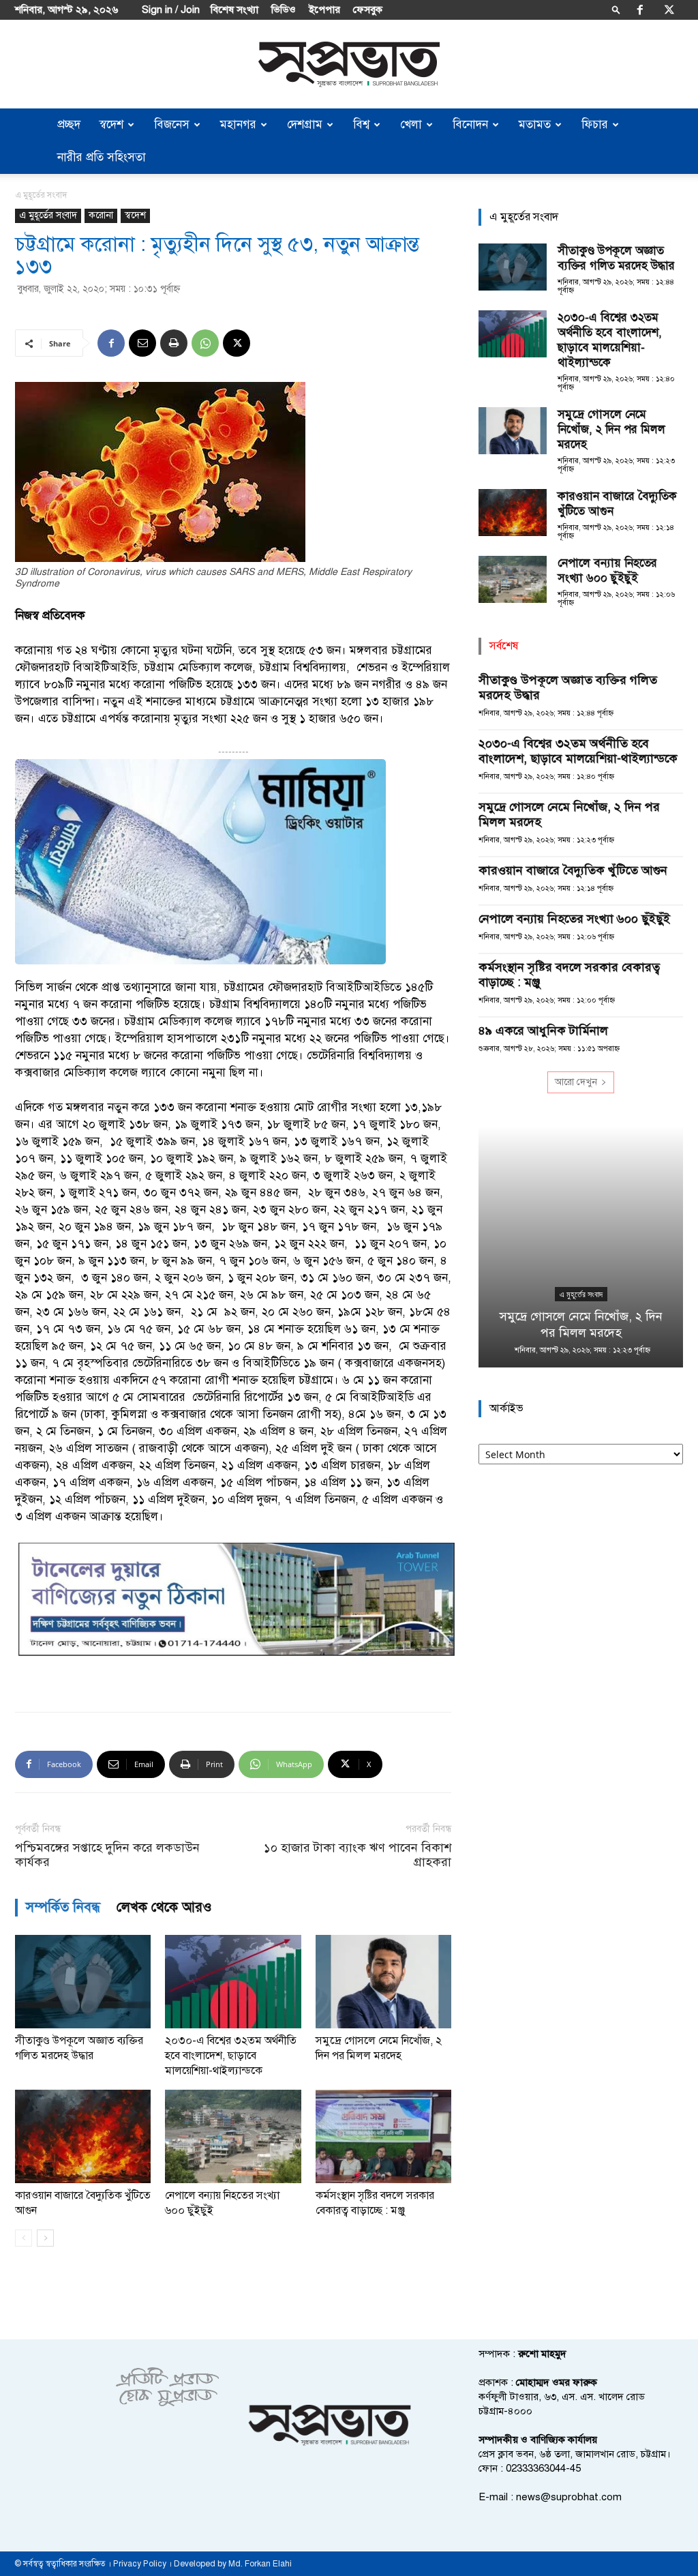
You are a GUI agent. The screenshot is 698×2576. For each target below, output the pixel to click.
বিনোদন (470, 124)
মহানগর (238, 124)
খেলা (411, 124)
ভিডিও (284, 10)
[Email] (142, 343)
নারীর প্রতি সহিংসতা (102, 157)
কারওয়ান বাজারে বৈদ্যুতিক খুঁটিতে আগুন (573, 870)
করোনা (101, 215)
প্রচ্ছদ (69, 124)
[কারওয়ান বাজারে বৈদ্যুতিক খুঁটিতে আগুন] (83, 2136)
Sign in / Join (171, 10)
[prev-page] (24, 2238)
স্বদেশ (111, 124)
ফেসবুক (368, 10)
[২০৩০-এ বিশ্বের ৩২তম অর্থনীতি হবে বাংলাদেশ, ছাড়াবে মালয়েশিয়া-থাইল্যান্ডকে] (233, 1982)
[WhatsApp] (205, 343)
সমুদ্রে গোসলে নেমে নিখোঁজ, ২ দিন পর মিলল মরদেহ (611, 429)
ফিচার (595, 124)
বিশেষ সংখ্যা (234, 10)
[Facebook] (640, 10)
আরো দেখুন (576, 1082)
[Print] (174, 343)
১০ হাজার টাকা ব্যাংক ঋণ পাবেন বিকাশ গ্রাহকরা (358, 1855)
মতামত (535, 124)
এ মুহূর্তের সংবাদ (48, 215)
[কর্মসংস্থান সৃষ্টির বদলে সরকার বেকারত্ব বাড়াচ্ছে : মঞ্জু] (383, 2136)
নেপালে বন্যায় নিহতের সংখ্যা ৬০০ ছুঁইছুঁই (607, 571)
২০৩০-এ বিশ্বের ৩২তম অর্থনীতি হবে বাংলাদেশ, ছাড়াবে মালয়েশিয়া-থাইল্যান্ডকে (231, 2056)
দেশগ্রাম (305, 124)
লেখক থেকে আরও (164, 1907)
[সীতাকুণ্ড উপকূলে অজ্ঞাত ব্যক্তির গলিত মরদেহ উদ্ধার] (83, 1982)
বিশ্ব (361, 124)
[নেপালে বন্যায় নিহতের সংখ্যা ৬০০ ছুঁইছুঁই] (233, 2136)
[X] (669, 10)
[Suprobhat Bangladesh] (349, 64)
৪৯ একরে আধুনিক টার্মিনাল (543, 1031)
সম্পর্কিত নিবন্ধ (63, 1907)
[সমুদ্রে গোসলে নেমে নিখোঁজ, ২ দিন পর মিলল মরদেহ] (383, 1982)
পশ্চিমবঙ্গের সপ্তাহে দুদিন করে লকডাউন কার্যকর (107, 1855)
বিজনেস (172, 124)
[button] (616, 9)
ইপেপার (324, 10)
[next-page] (45, 2238)
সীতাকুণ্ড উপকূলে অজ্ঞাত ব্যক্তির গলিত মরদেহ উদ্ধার (616, 258)
